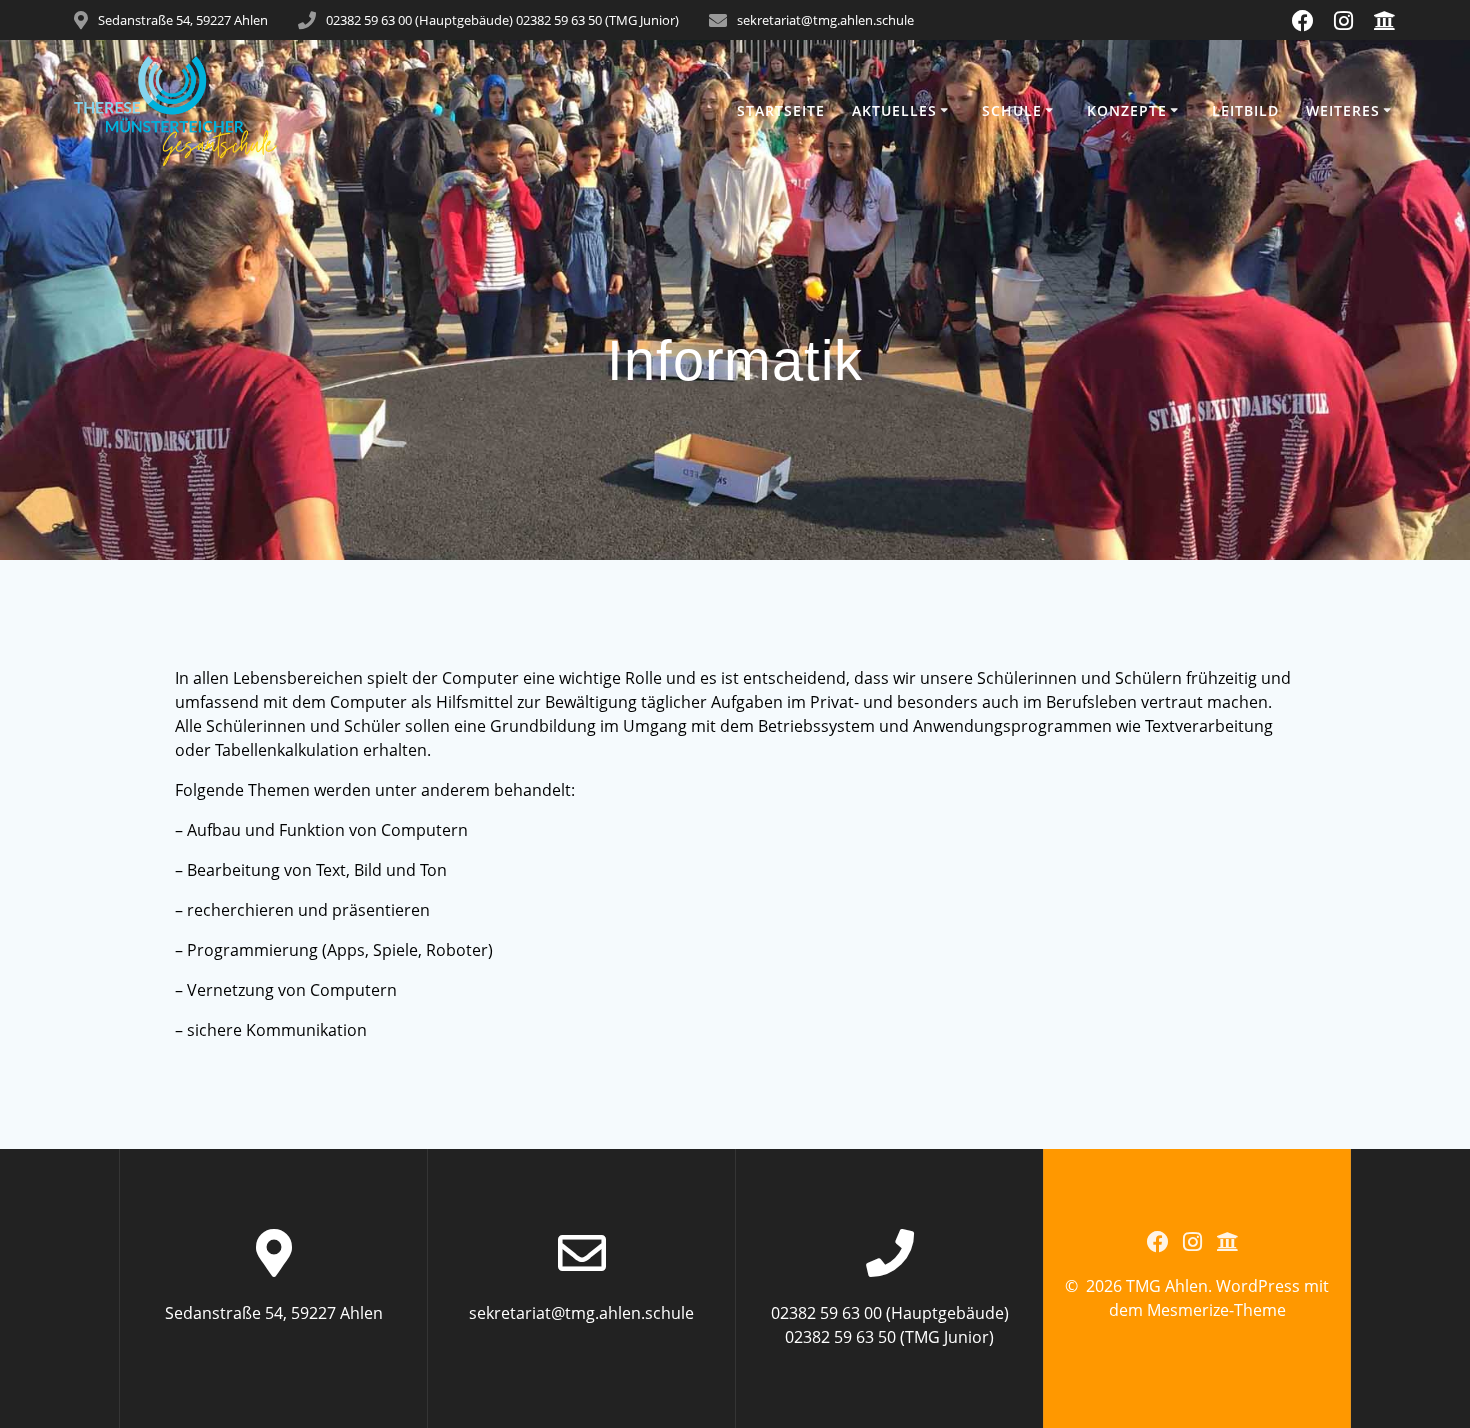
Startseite (781, 110)
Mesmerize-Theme (1216, 1310)
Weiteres (1343, 110)
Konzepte (1127, 110)
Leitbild (1245, 110)
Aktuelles (894, 110)
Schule (1012, 110)
